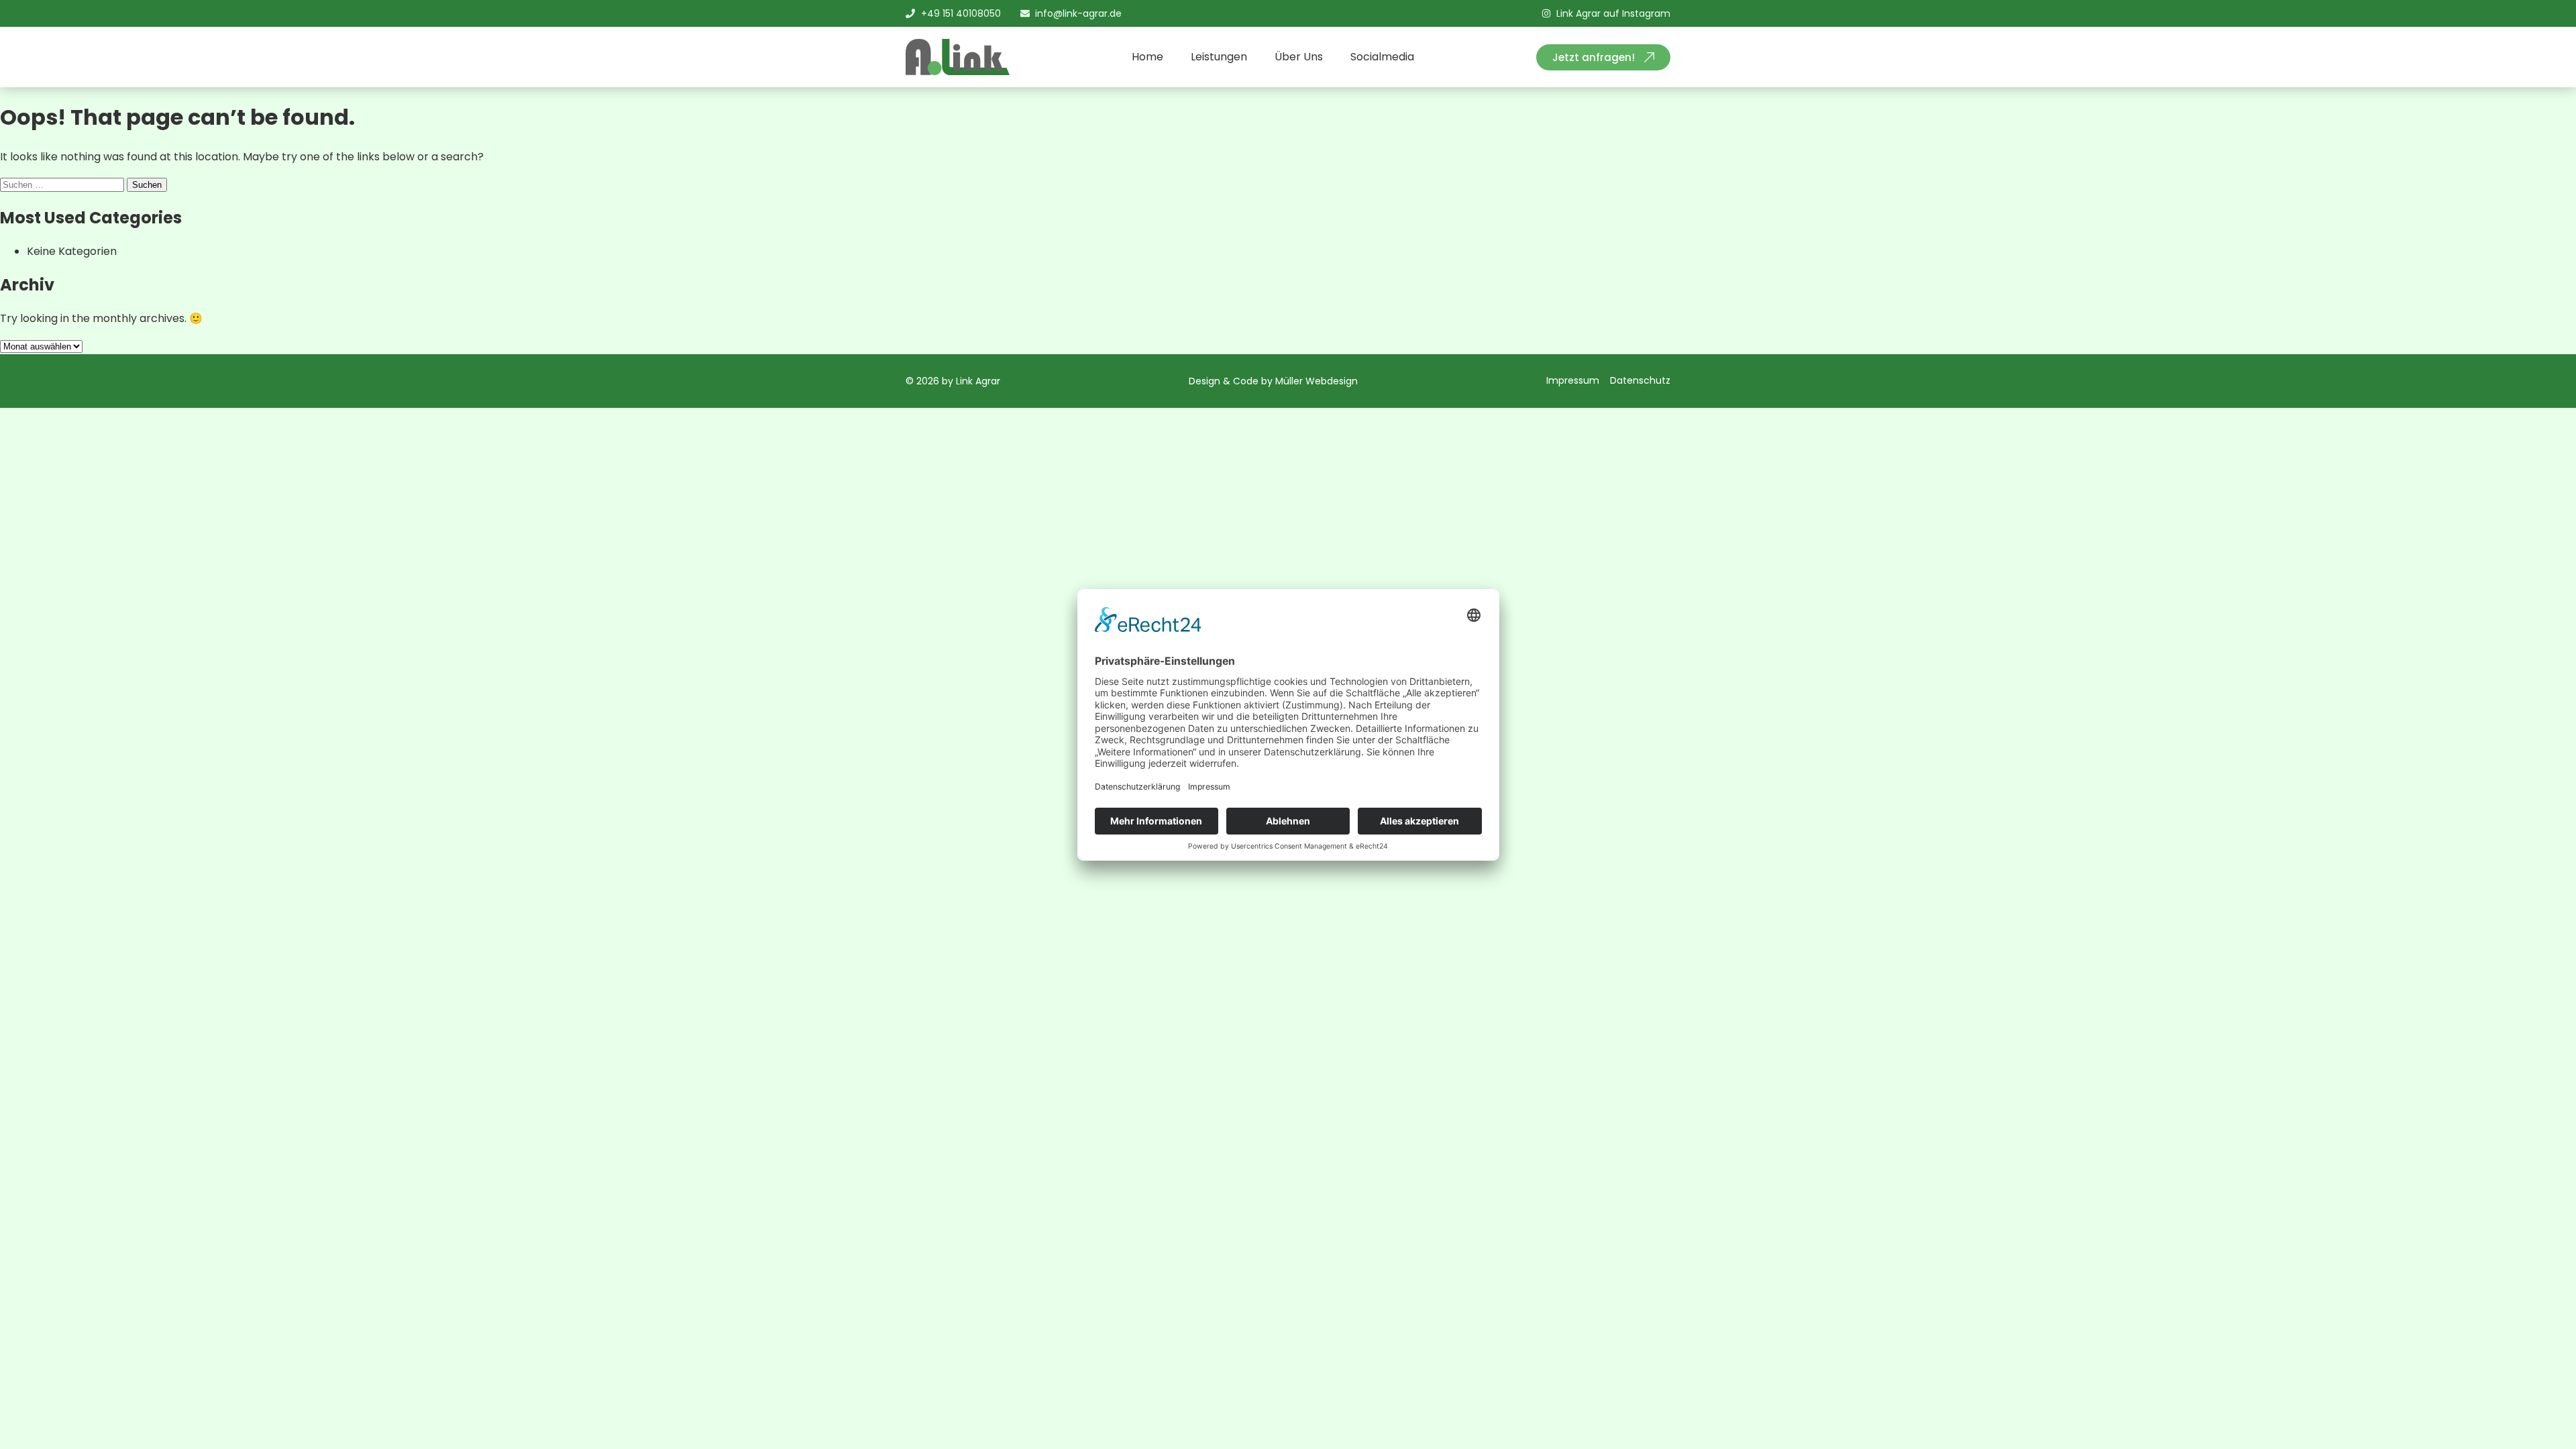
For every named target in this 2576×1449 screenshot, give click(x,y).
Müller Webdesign (1317, 381)
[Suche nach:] (63, 184)
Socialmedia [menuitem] (1382, 57)
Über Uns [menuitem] (1299, 57)
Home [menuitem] (1147, 57)
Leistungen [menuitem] (1219, 57)
